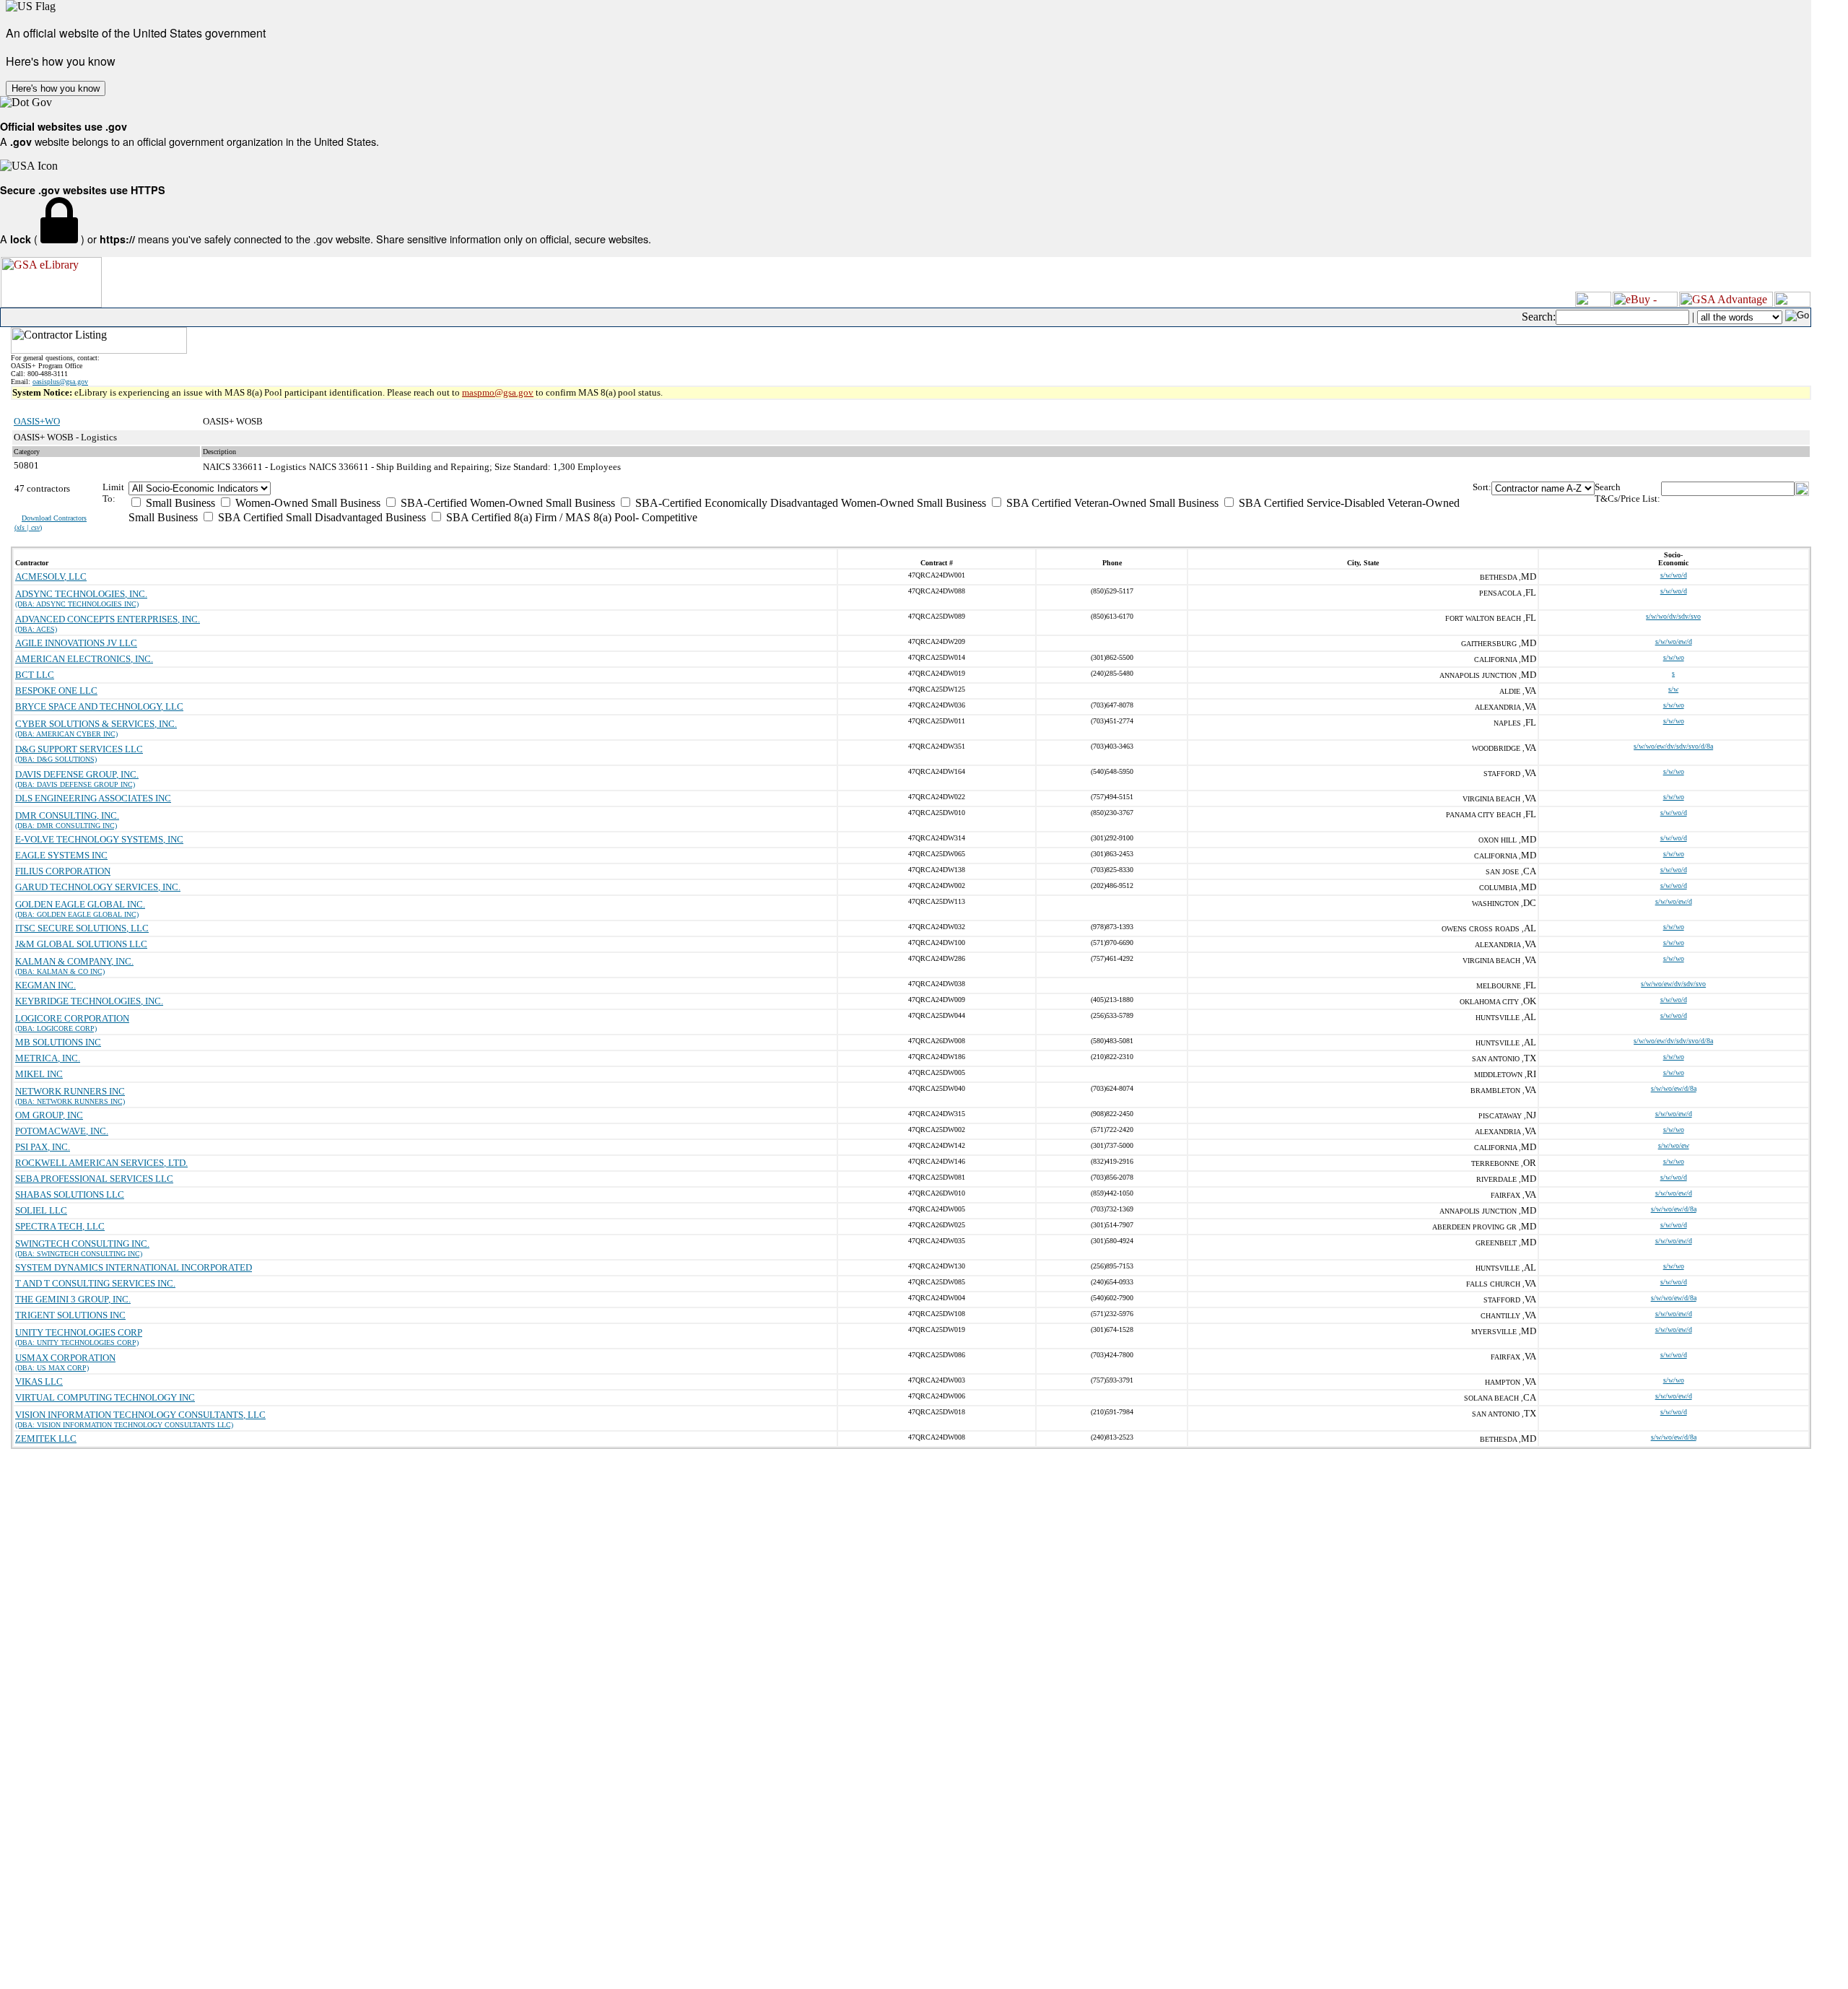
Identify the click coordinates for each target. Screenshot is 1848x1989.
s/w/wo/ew (1674, 1145)
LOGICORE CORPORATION (72, 1018)
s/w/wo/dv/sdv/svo (1673, 616)
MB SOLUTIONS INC (58, 1042)
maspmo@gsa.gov (498, 392)
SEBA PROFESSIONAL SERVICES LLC (94, 1179)
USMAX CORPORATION (65, 1358)
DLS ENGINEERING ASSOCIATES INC (93, 798)
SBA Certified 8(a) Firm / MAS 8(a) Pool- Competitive (570, 517)
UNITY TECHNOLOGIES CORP (79, 1332)
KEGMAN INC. (45, 985)
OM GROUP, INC (49, 1115)
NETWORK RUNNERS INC (70, 1091)
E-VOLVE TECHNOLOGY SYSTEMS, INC (99, 839)
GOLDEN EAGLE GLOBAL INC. (80, 904)
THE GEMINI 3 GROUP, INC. (73, 1299)
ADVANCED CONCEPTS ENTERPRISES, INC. (108, 619)
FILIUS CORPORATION (63, 871)
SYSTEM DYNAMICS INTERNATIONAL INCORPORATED (134, 1267)
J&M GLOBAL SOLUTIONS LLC (81, 944)
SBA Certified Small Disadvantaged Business (321, 517)
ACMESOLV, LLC (51, 576)
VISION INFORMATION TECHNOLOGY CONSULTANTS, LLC (140, 1415)
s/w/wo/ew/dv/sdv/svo (1673, 984)
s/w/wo (1674, 657)
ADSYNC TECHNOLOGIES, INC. (81, 594)
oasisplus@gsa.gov (60, 382)
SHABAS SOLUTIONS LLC (70, 1194)
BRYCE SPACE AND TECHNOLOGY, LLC (99, 706)
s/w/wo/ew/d (1674, 641)
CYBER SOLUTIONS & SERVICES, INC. (96, 724)
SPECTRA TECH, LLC (60, 1226)
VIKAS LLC (39, 1381)
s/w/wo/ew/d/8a (1674, 1088)
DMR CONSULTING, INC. (67, 815)
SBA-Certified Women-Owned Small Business (506, 503)
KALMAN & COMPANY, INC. (74, 961)
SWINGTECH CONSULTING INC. (82, 1244)
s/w (1673, 689)
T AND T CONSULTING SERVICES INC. (95, 1283)
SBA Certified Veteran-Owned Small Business (1111, 503)
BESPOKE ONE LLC (56, 691)
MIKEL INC (39, 1074)
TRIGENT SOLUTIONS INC (70, 1315)
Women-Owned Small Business (306, 503)
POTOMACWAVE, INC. (62, 1131)
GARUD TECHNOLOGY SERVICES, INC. (98, 887)
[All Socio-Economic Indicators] (801, 488)
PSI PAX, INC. (43, 1147)
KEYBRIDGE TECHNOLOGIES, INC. (89, 1001)
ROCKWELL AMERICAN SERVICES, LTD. (101, 1163)
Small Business (179, 503)
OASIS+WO (37, 421)
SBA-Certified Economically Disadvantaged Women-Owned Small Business (809, 503)
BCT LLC (35, 675)
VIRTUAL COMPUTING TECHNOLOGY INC (105, 1397)
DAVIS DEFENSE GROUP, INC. (77, 774)
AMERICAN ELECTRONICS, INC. (84, 659)
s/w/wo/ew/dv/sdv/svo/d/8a (1673, 746)
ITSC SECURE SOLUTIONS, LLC (82, 928)
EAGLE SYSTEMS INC (61, 855)
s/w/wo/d (1674, 575)
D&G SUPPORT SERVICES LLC (79, 749)
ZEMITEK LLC (46, 1439)
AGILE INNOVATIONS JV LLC (76, 643)
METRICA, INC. (48, 1058)
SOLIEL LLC (41, 1210)
